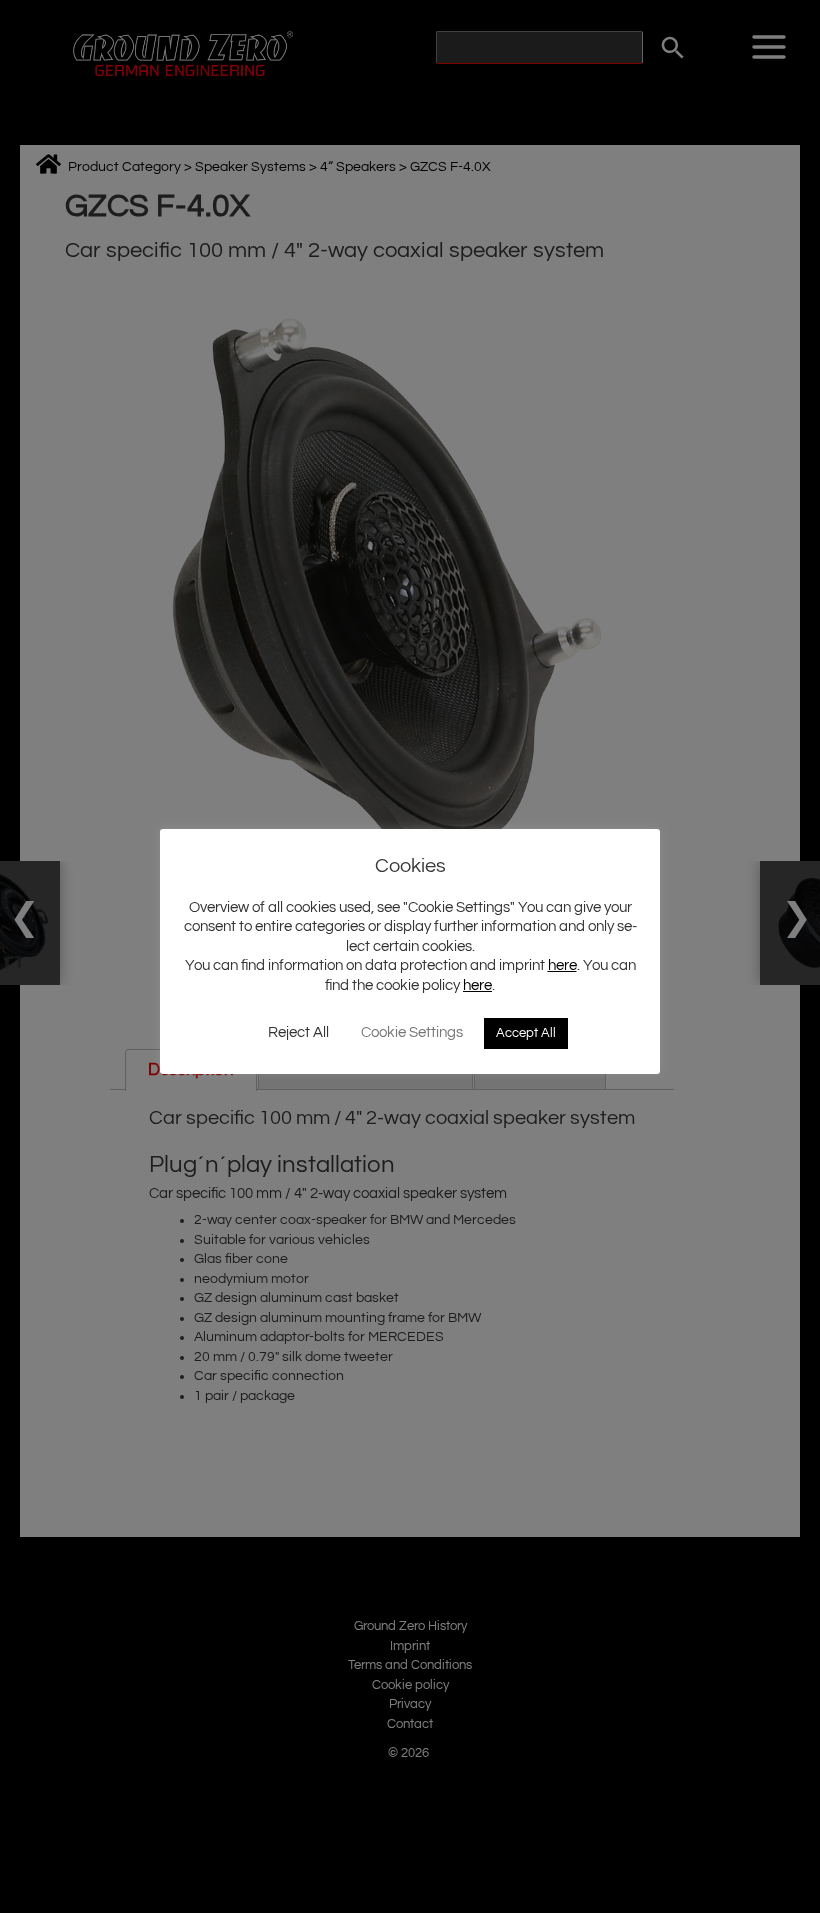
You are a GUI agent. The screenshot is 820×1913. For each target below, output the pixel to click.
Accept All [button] (526, 1033)
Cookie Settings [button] (412, 1032)
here (562, 965)
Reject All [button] (298, 1032)
